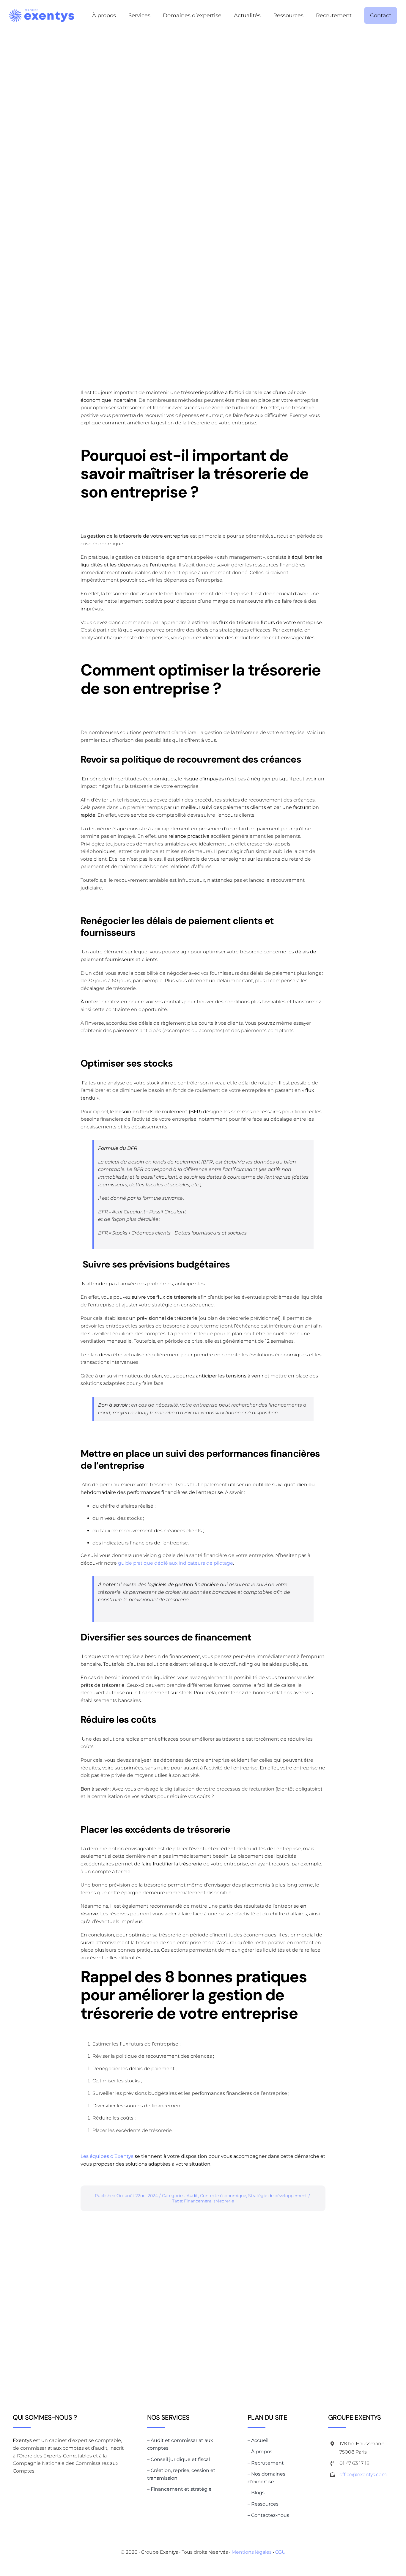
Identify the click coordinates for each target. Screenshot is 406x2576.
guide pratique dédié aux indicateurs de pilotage (176, 1563)
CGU (280, 2552)
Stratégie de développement (278, 2196)
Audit (192, 2196)
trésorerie (224, 2201)
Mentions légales (252, 2552)
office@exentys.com (363, 2475)
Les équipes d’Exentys (108, 2156)
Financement (198, 2201)
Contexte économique (223, 2196)
